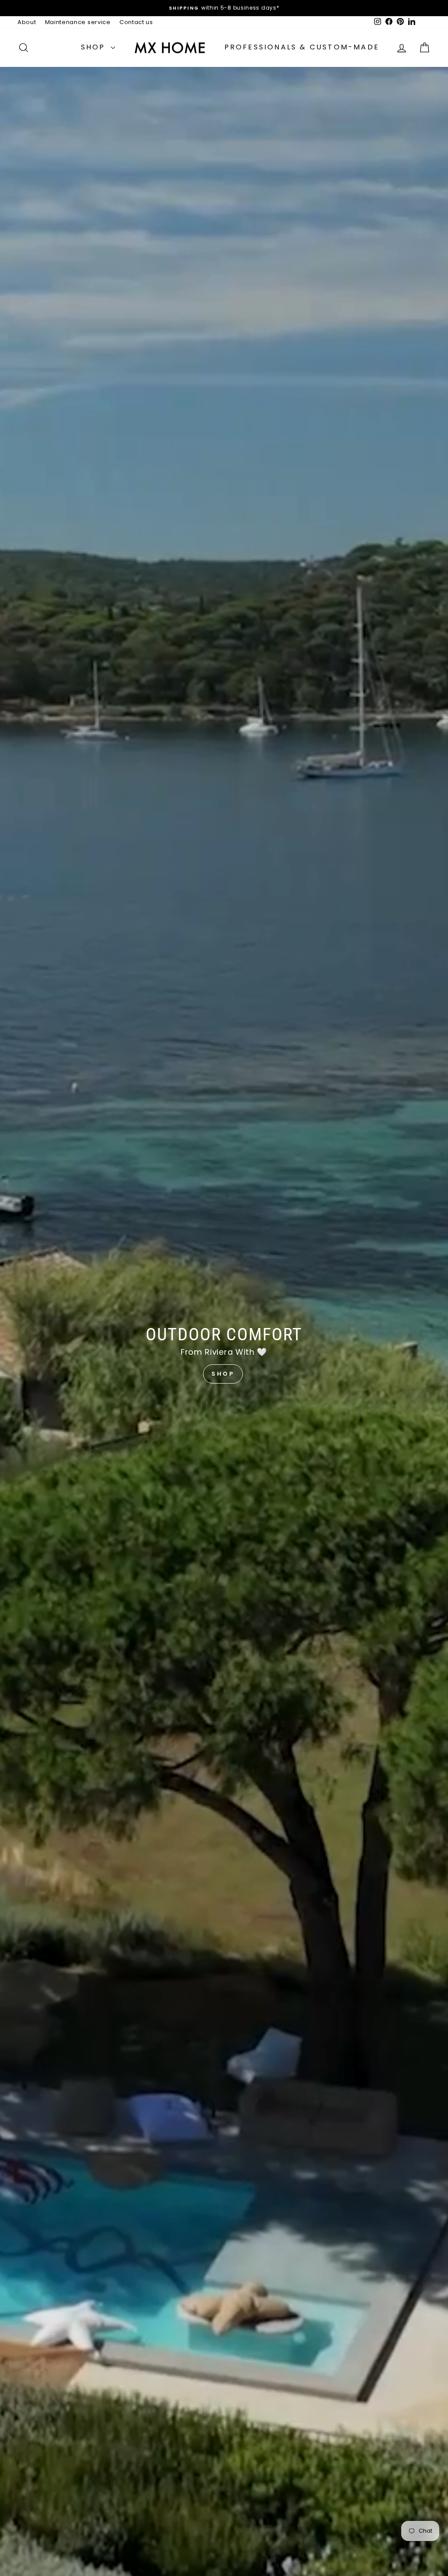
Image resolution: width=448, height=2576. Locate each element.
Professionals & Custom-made (302, 47)
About (27, 22)
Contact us (136, 22)
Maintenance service (78, 22)
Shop (95, 47)
